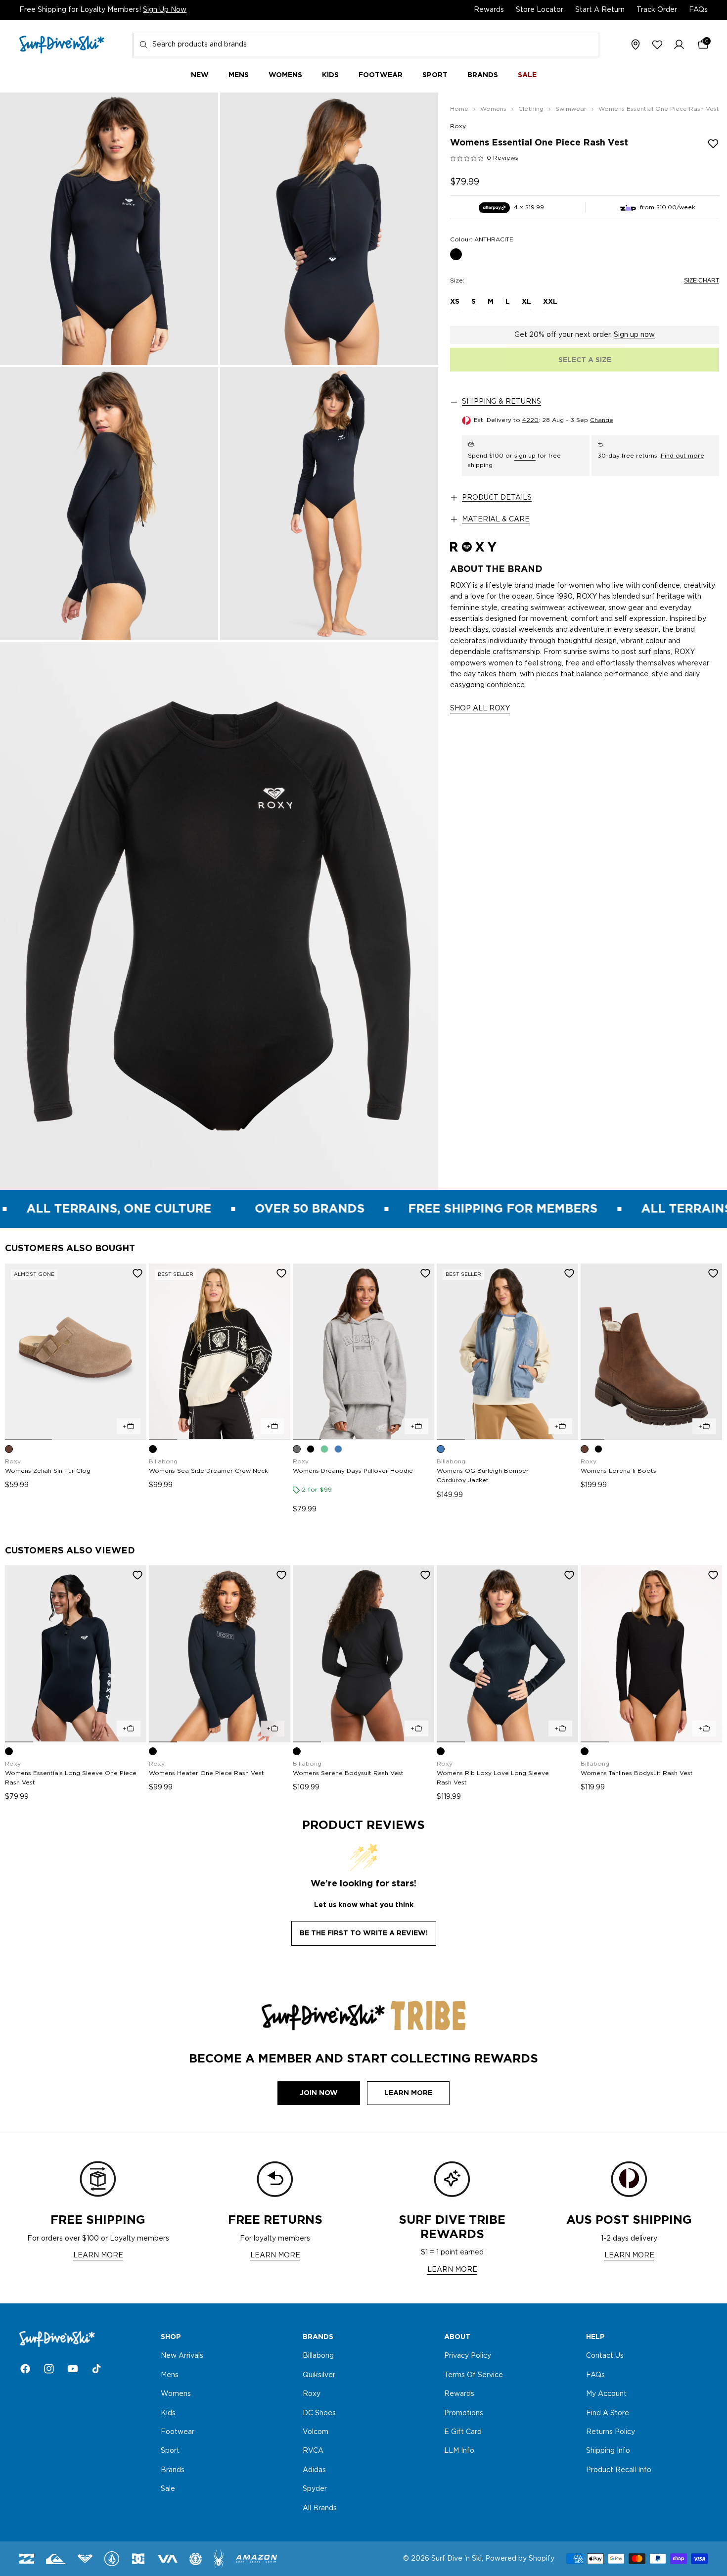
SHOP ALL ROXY (480, 708)
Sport (170, 2451)
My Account (606, 2394)
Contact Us (605, 2356)
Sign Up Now (165, 10)
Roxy (458, 126)
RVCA (313, 2451)
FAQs (698, 10)
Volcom (316, 2432)
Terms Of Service (474, 2375)
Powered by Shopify (520, 2559)
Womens (176, 2394)
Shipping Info (608, 2451)
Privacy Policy (468, 2356)
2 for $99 (317, 1490)
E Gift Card (463, 2432)
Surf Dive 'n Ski (456, 2559)
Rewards (489, 10)
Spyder (315, 2489)
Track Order (657, 10)
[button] (679, 45)
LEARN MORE (98, 2255)
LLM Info (459, 2451)
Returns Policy (611, 2432)
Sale (168, 2489)
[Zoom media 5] (219, 916)
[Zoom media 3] (109, 503)
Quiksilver (319, 2375)
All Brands (320, 2508)
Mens (170, 2375)
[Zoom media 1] (109, 229)
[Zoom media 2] (329, 229)
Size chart (702, 281)
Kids (168, 2413)
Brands (173, 2470)
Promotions (464, 2413)
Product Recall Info (619, 2470)
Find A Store (608, 2413)
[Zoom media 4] (329, 503)
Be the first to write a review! (364, 1933)
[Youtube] (73, 2369)
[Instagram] (49, 2369)
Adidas (314, 2470)
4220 (530, 421)
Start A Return (600, 10)
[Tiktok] (96, 2369)
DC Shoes (319, 2413)
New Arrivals (182, 2356)
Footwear (178, 2432)
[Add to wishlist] (713, 143)
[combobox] (366, 45)
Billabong (318, 2356)
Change (602, 421)
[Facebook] (25, 2369)
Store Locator (540, 10)
